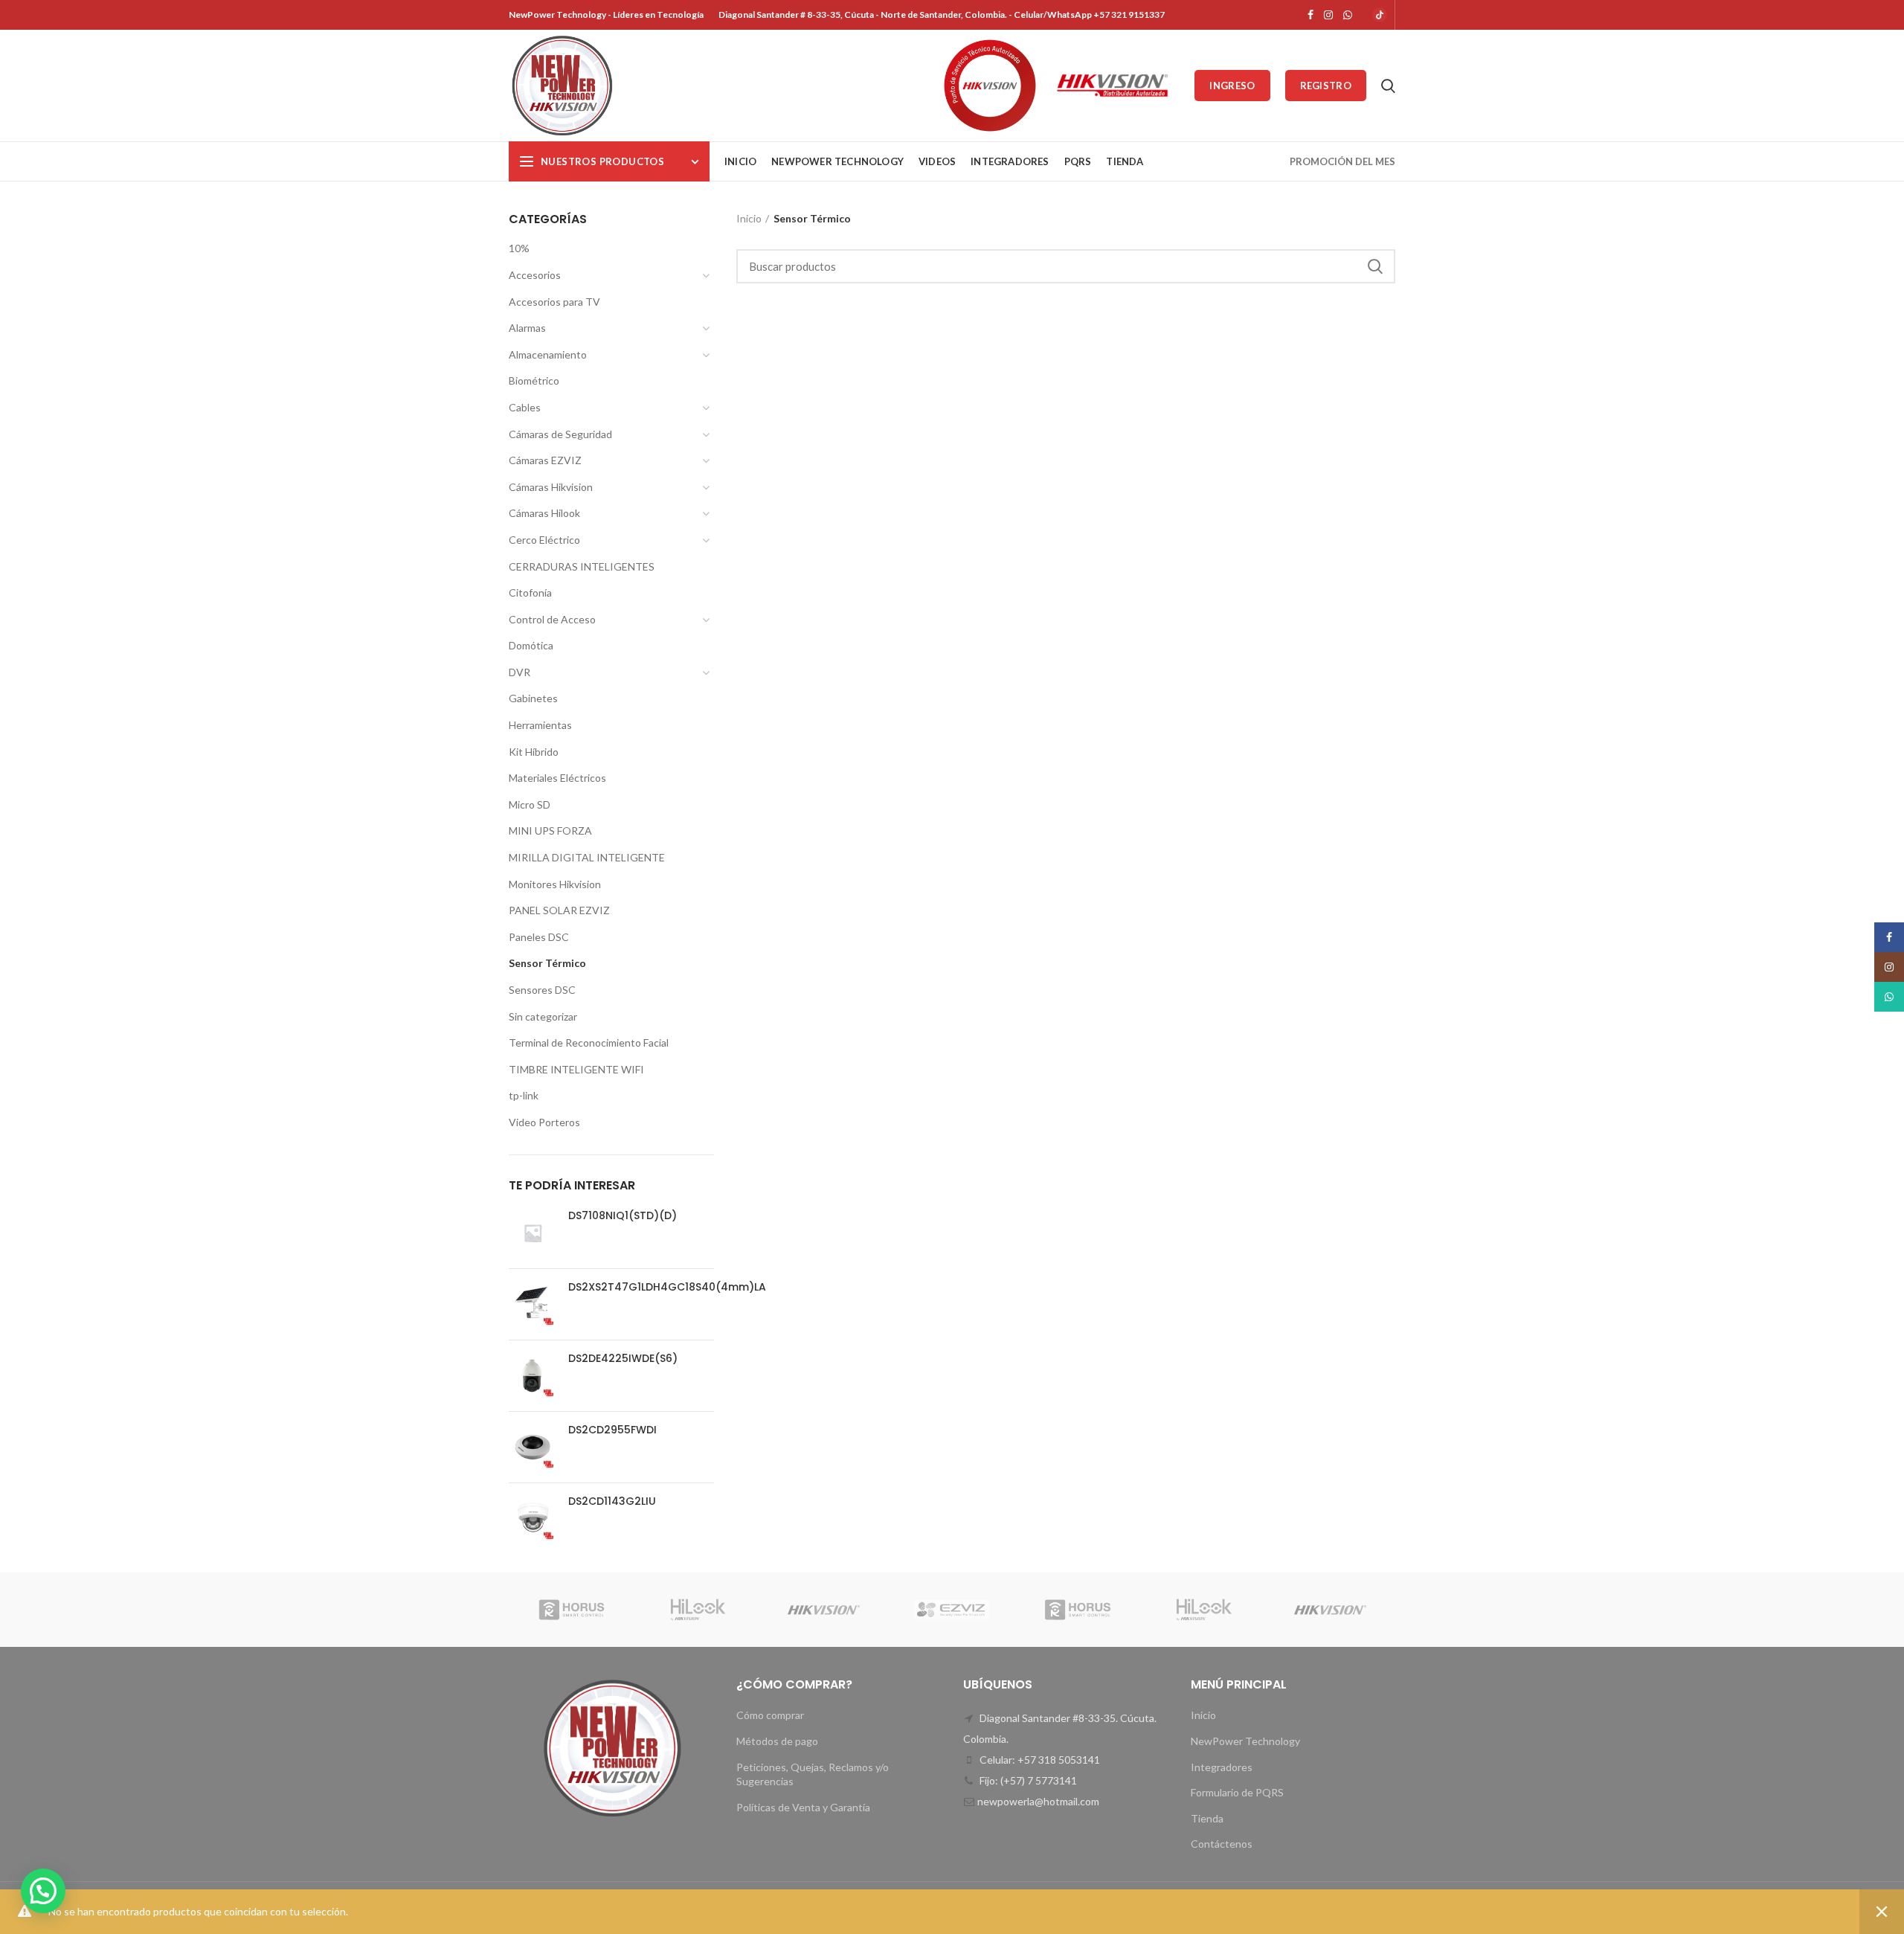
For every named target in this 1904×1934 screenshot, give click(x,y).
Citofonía (530, 592)
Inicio (749, 218)
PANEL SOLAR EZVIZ (559, 910)
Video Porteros (544, 1122)
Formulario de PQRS (1237, 1792)
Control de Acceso (552, 619)
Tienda (1207, 1818)
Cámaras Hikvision (551, 487)
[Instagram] (1328, 15)
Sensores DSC (542, 990)
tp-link (524, 1095)
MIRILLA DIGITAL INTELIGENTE (587, 857)
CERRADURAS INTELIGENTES (582, 566)
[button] (43, 1891)
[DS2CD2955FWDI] (533, 1447)
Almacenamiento (548, 354)
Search (1375, 266)
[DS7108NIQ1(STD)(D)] (533, 1233)
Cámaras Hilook (544, 513)
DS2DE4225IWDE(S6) (623, 1358)
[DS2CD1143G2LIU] (533, 1519)
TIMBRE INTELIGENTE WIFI (576, 1069)
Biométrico (534, 380)
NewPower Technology (1245, 1741)
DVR (520, 672)
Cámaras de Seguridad (560, 434)
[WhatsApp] (1348, 15)
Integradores (1222, 1767)
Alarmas (527, 328)
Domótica (531, 645)
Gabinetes (533, 698)
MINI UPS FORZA (550, 831)
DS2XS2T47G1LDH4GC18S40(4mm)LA (667, 1287)
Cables (525, 407)
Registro (1326, 86)
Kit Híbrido (534, 752)
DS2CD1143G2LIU (612, 1501)
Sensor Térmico (547, 963)
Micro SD (530, 804)
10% (519, 248)
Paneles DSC (539, 937)
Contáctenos (1222, 1844)
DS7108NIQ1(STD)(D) (623, 1215)
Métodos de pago (777, 1741)
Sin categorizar (543, 1016)
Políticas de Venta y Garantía (803, 1807)
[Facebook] (1310, 15)
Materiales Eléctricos (557, 778)
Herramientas (540, 725)
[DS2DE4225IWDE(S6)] (533, 1376)
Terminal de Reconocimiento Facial (589, 1043)
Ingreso (1232, 86)
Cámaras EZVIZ (545, 460)
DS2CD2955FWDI (612, 1430)
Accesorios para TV (554, 302)
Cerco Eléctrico (544, 540)
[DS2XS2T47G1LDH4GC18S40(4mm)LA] (533, 1304)
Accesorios (535, 275)
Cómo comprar (770, 1715)
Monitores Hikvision (555, 884)
